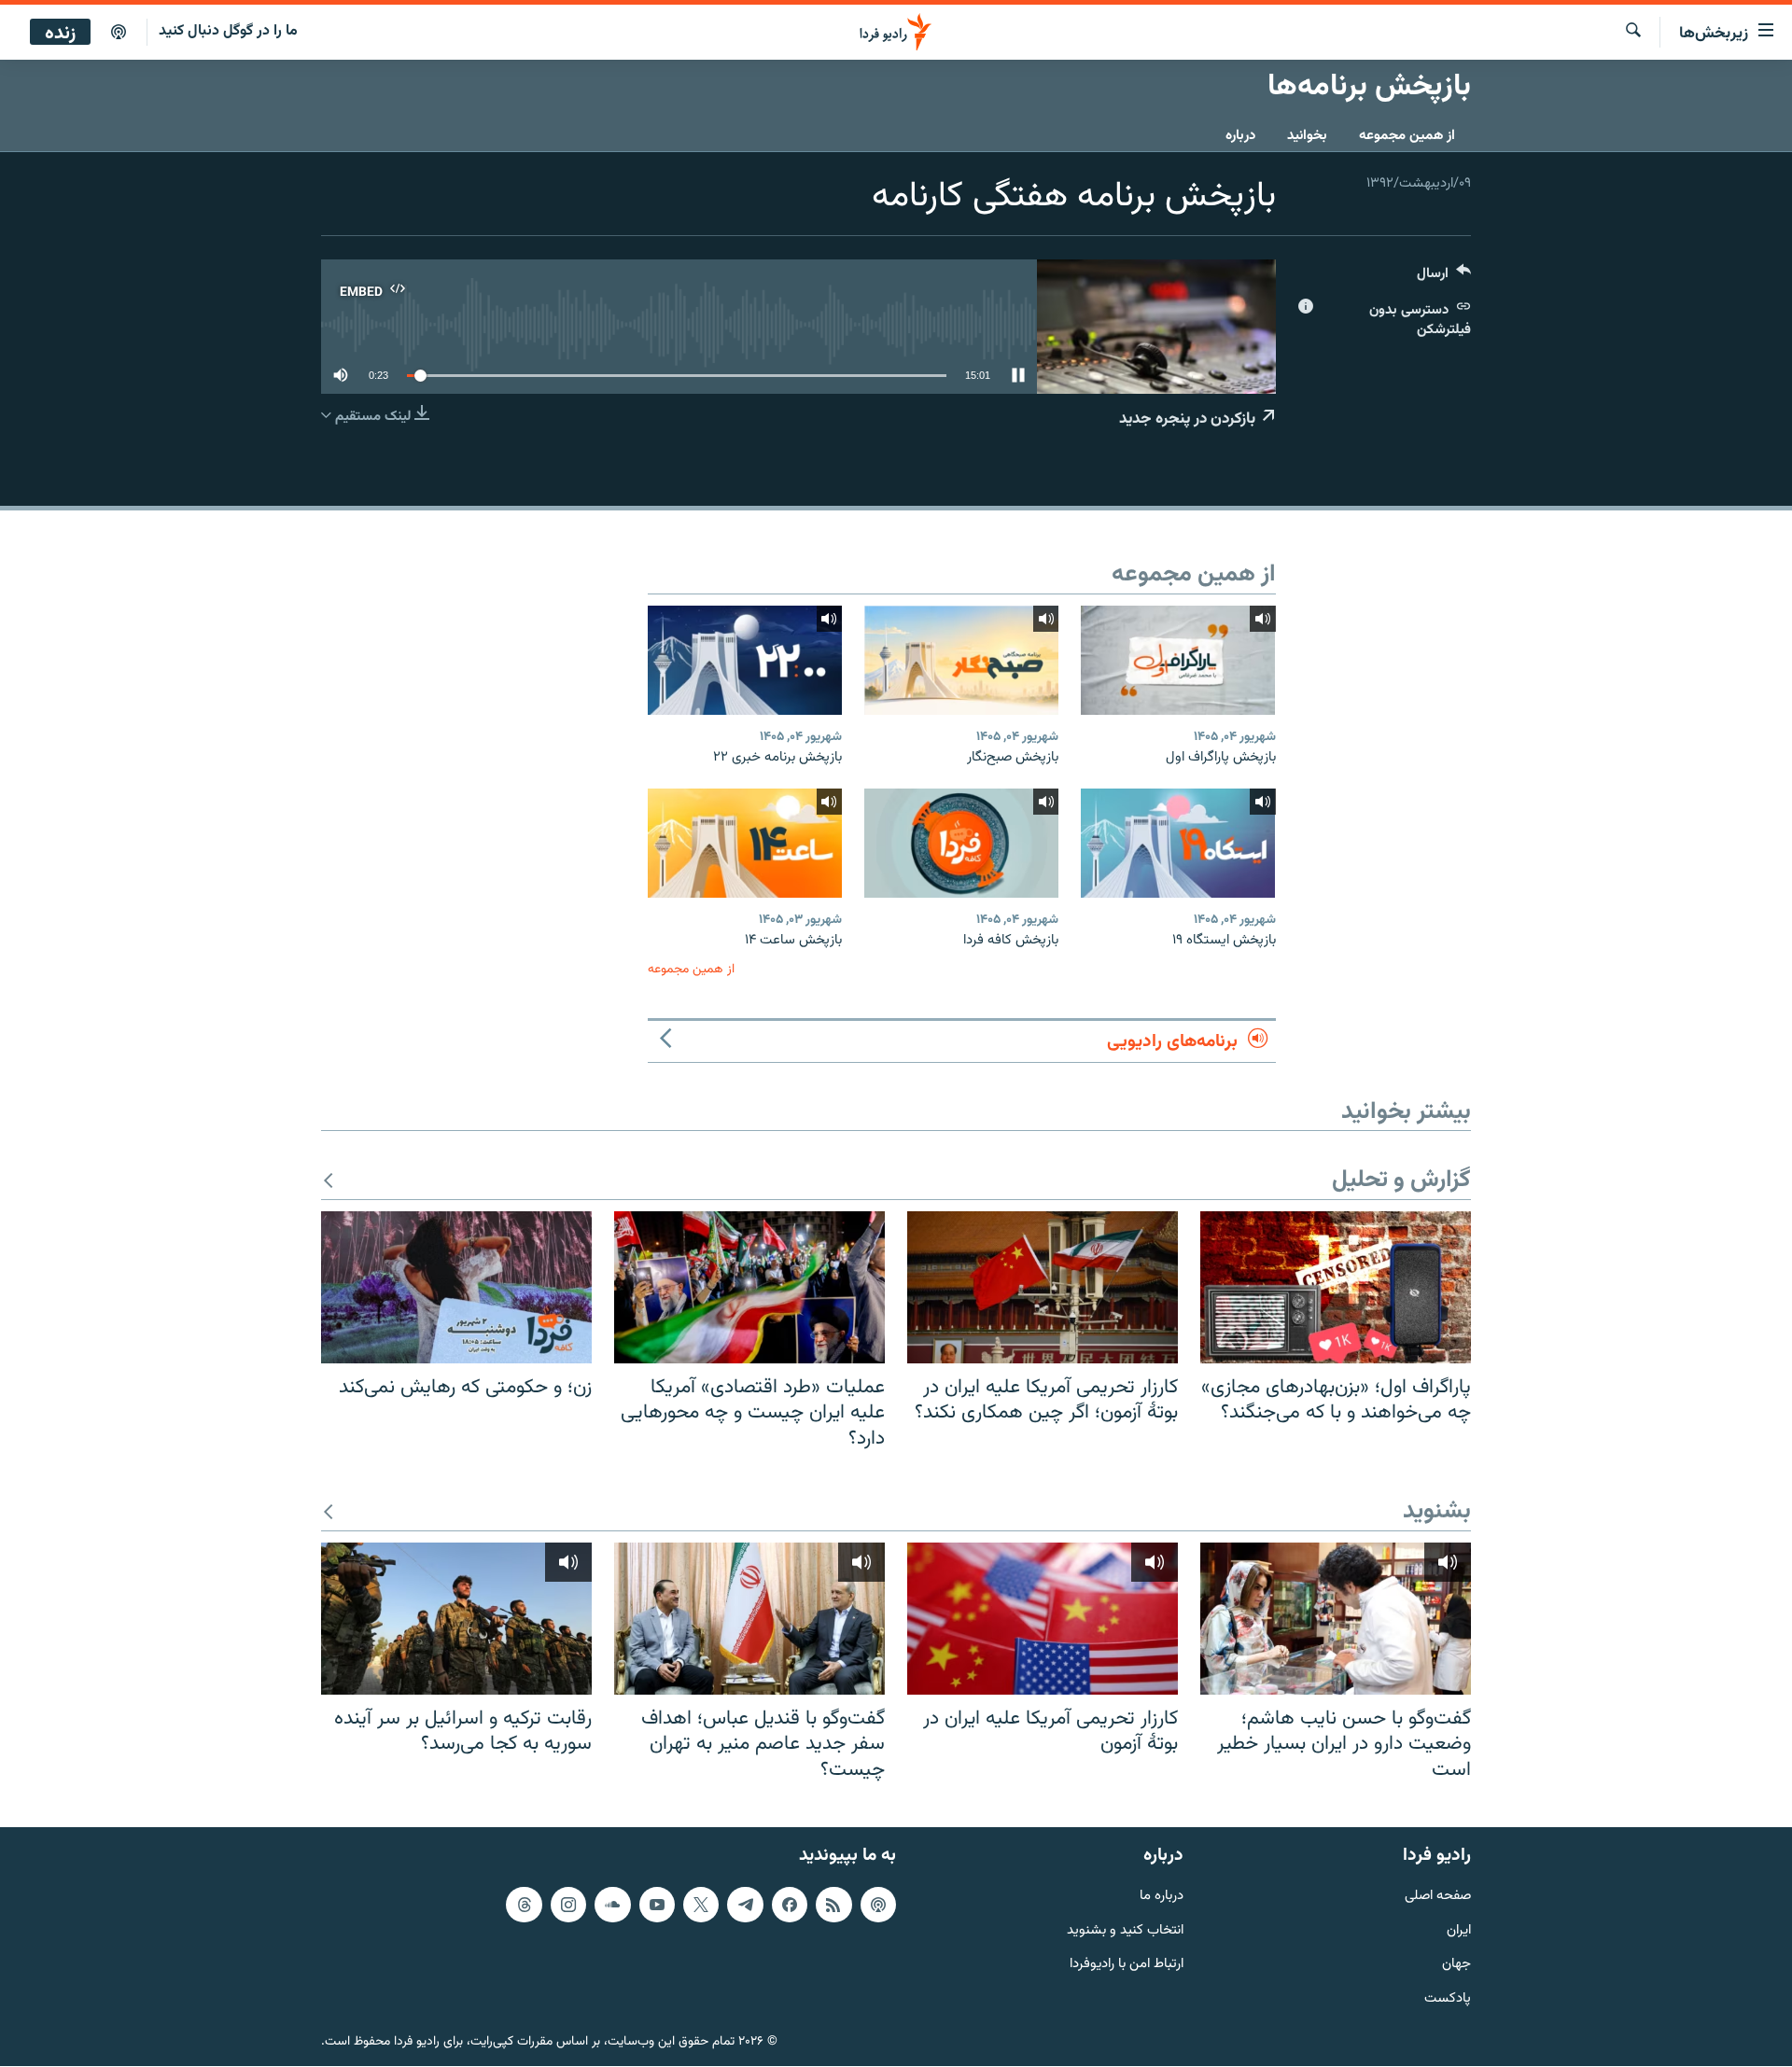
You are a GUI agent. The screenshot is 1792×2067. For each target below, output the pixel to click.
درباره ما (1162, 1897)
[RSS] (833, 1905)
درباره (1240, 136)
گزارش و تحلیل (1401, 1181)
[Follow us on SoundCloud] (612, 1905)
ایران (1459, 1931)
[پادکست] (119, 33)
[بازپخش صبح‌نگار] (961, 660)
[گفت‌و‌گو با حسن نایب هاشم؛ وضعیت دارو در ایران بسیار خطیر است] (1336, 1619)
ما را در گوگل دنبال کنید (228, 31)
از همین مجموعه (1407, 136)
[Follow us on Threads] (524, 1905)
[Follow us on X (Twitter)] (701, 1905)
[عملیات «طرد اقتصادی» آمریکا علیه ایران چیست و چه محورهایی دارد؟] (749, 1287)
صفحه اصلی (1438, 1897)
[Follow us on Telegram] (745, 1905)
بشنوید (1437, 1512)
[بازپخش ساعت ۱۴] (745, 843)
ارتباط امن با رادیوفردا (1127, 1966)
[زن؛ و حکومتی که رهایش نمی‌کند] (456, 1287)
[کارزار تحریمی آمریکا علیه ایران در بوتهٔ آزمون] (1043, 1619)
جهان (1456, 1966)
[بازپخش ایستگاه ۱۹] (1178, 843)
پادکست (1448, 2000)
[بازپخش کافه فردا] (961, 843)
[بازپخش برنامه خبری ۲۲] (745, 660)
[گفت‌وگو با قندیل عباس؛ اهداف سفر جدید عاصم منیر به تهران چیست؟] (749, 1619)
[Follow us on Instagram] (568, 1905)
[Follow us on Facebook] (790, 1905)
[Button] (1444, 278)
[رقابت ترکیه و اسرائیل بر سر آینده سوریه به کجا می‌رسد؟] (456, 1619)
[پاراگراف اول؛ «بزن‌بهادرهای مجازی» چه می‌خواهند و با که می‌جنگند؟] (1336, 1287)
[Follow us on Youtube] (657, 1905)
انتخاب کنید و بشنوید (1125, 1931)
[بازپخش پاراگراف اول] (1178, 660)
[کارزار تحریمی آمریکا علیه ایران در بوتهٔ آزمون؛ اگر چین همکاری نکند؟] (1043, 1287)
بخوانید (1307, 136)
